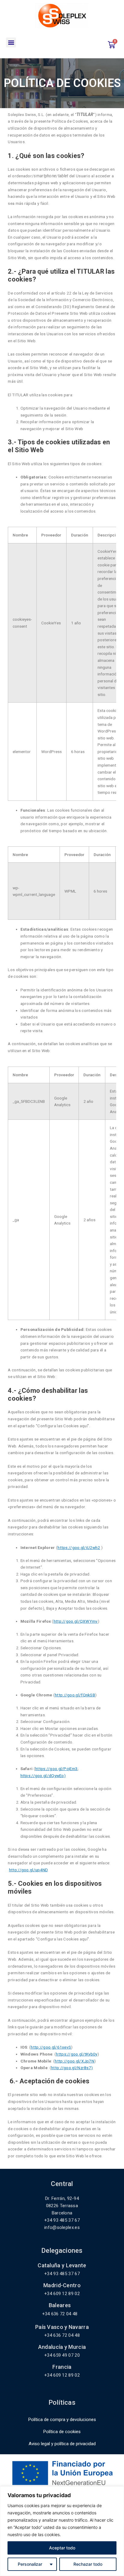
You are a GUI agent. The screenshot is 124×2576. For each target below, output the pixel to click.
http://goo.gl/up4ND (28, 1870)
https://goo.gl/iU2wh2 (79, 1547)
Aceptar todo (62, 2548)
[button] (11, 42)
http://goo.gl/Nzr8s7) (72, 2068)
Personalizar (30, 2564)
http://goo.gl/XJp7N (74, 2061)
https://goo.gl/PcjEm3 (56, 1769)
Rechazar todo (88, 2564)
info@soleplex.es (62, 2227)
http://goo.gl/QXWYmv (76, 1621)
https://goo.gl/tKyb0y (77, 2054)
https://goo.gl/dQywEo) (43, 1776)
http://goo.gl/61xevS (51, 2047)
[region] (62, 2531)
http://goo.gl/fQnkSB (75, 1695)
